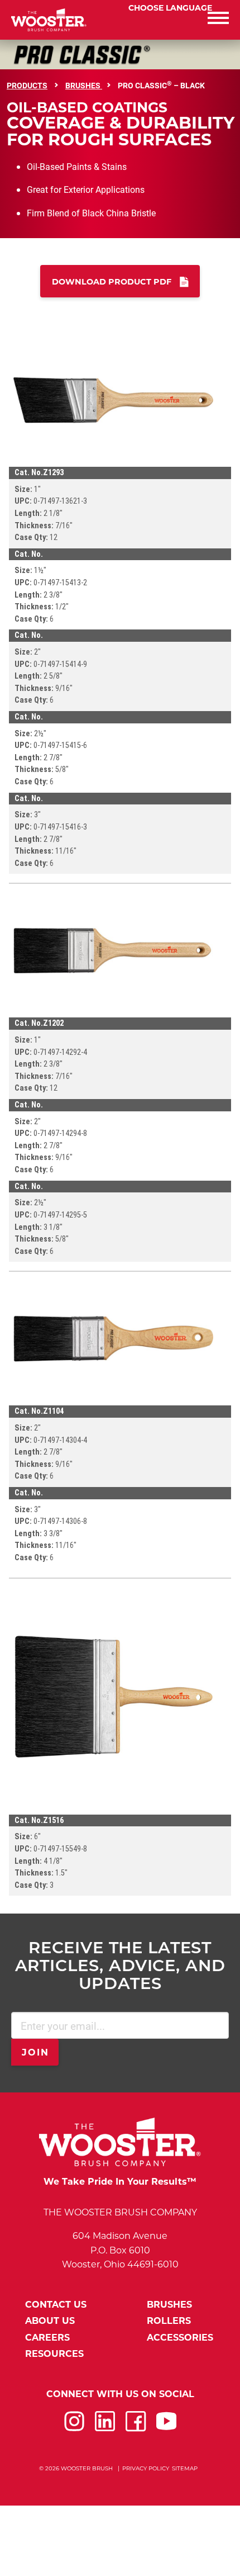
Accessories (180, 2338)
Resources (54, 2354)
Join (36, 2052)
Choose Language (170, 8)
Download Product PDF (112, 282)
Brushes (84, 85)
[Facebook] (136, 2428)
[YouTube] (166, 2428)
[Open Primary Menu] (180, 20)
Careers (47, 2338)
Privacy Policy (146, 2468)
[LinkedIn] (105, 2428)
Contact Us (56, 2305)
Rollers (169, 2321)
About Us (50, 2321)
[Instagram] (74, 2428)
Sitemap (185, 2468)
